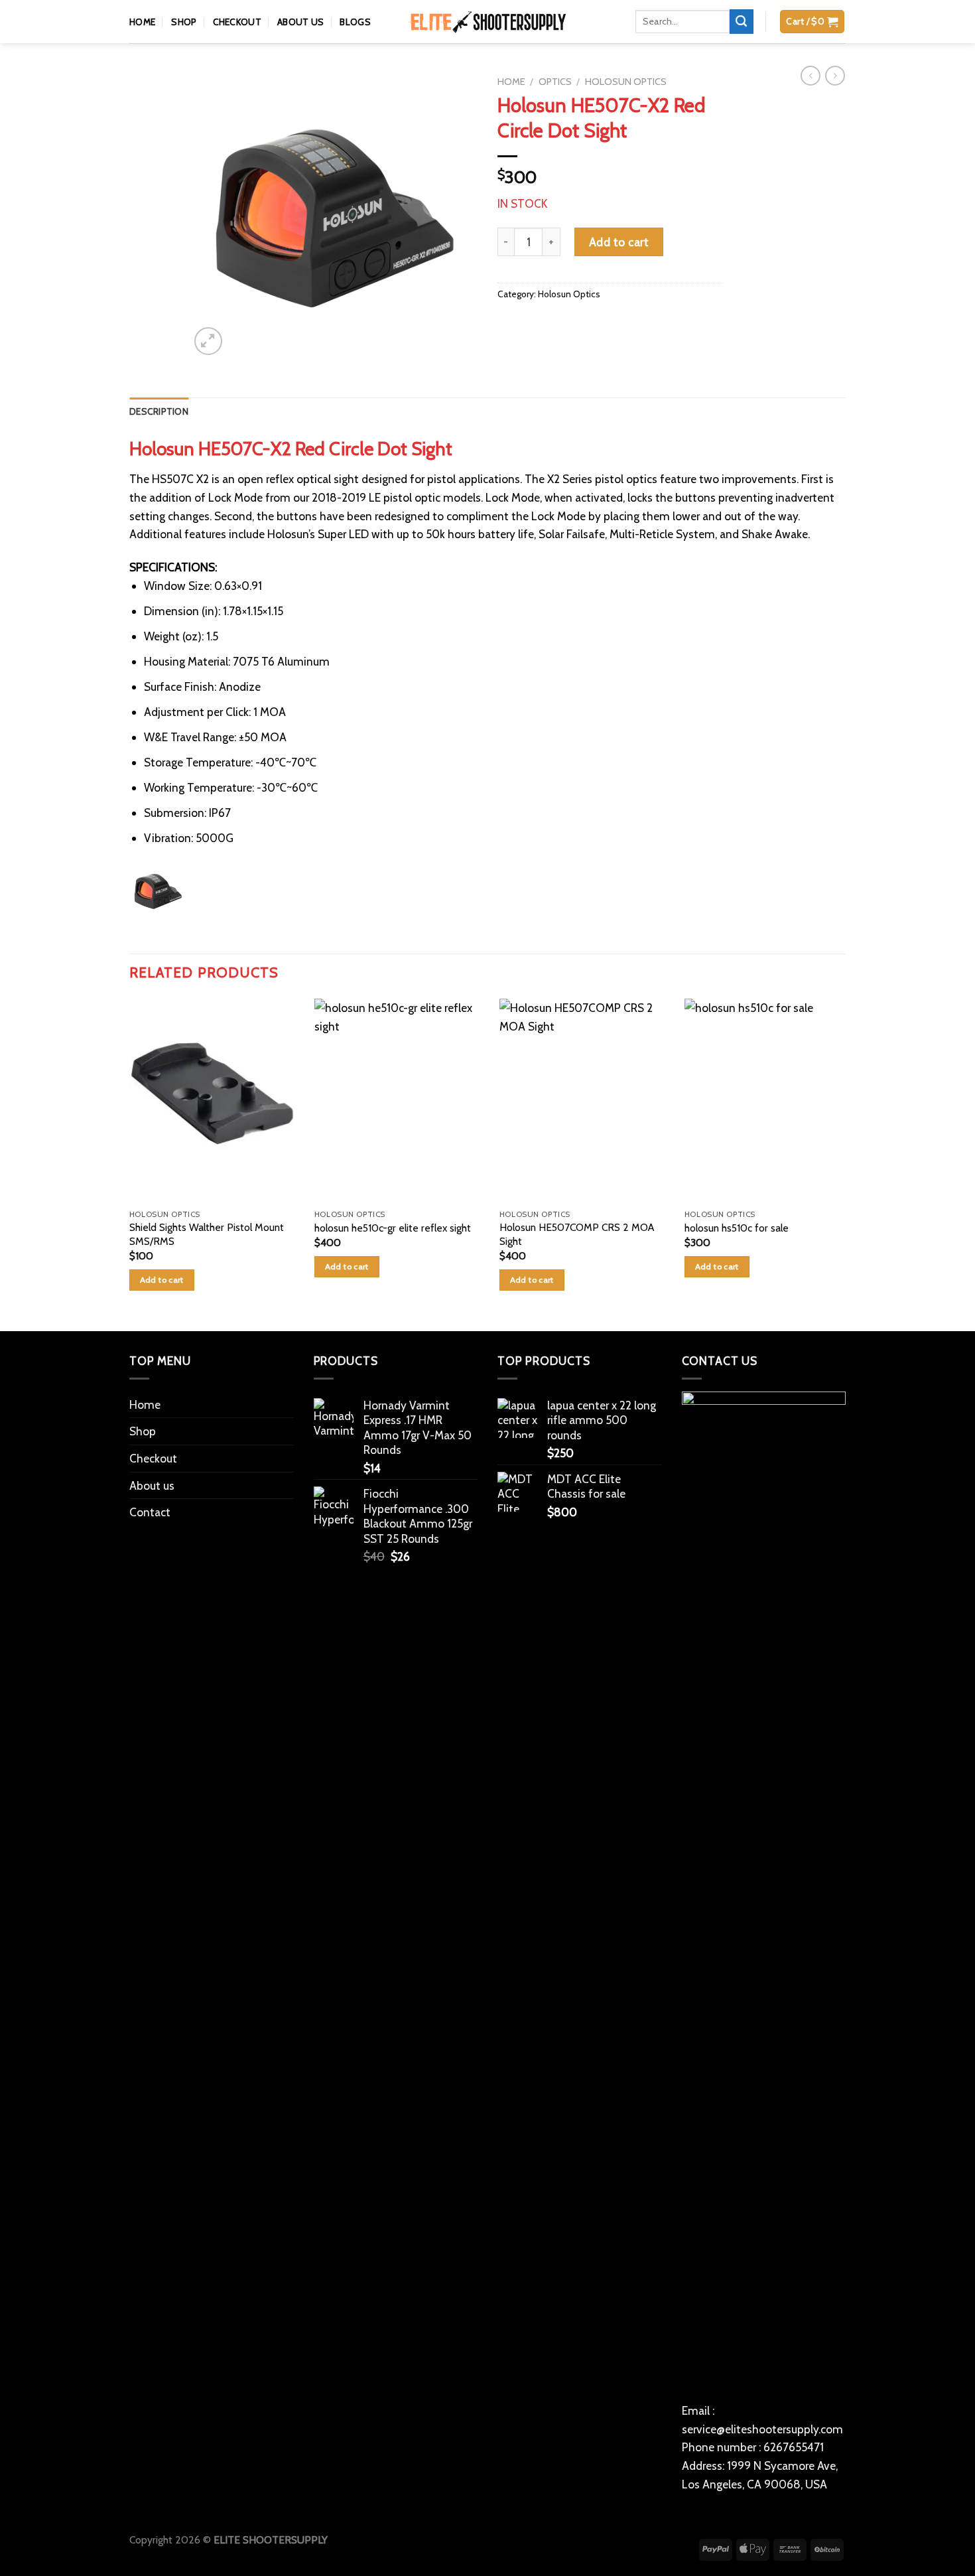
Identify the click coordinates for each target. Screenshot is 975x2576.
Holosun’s (291, 559)
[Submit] (742, 46)
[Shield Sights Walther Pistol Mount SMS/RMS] (214, 1125)
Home (142, 46)
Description (159, 437)
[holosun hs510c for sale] (761, 1125)
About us (152, 1510)
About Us (300, 46)
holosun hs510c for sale (729, 1252)
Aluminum (303, 686)
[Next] (455, 239)
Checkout (237, 46)
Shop (184, 46)
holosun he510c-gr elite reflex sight (390, 1252)
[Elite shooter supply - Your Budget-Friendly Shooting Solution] (487, 47)
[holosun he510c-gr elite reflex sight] (396, 1125)
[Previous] (212, 239)
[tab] (159, 437)
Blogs (355, 46)
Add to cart (619, 266)
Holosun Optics (626, 107)
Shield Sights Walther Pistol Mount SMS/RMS (207, 1259)
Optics (555, 107)
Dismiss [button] (673, 12)
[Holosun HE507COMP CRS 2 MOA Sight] (579, 1125)
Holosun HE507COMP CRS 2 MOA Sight (571, 1259)
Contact (150, 1537)
